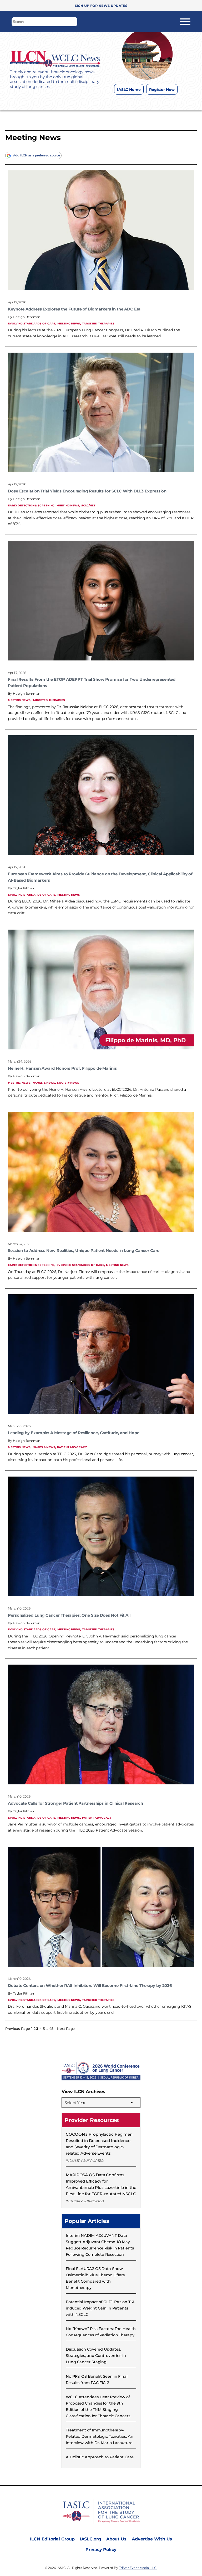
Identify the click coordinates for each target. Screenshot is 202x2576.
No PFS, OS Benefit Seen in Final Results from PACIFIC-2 (97, 2380)
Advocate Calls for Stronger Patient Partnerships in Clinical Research (75, 1803)
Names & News (44, 1082)
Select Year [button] (75, 2103)
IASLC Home (129, 90)
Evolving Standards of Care (32, 323)
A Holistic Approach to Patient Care (100, 2457)
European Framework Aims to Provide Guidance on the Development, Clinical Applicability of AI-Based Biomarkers (100, 877)
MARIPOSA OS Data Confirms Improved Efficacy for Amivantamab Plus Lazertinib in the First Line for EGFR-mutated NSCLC (101, 2184)
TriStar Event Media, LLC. (138, 2568)
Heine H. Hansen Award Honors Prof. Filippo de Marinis (62, 1068)
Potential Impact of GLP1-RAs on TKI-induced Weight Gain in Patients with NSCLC (101, 2308)
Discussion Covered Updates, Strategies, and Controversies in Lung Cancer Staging (96, 2356)
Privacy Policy (101, 2550)
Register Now (162, 90)
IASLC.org (90, 2539)
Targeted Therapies (98, 323)
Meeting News (69, 323)
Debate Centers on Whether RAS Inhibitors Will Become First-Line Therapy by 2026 (90, 1986)
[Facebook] (125, 102)
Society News (68, 1082)
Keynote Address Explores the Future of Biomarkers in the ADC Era (74, 309)
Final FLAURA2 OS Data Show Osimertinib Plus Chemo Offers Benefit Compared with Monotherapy (95, 2278)
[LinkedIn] (157, 102)
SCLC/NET (88, 505)
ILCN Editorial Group (52, 2539)
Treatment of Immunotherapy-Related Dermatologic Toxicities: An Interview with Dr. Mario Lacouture (100, 2436)
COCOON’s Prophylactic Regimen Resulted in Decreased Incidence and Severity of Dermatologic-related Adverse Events (99, 2144)
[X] (146, 102)
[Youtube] (167, 102)
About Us (116, 2539)
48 (51, 2029)
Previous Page (18, 2029)
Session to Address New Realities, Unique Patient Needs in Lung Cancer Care (84, 1251)
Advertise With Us (152, 2539)
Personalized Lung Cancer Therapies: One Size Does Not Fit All (69, 1615)
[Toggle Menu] (185, 22)
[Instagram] (136, 102)
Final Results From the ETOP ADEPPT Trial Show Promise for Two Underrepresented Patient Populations (92, 683)
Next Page (66, 2029)
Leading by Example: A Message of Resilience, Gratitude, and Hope (74, 1433)
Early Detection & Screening (31, 505)
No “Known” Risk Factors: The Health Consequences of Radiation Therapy (101, 2332)
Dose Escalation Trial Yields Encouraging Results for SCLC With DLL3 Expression (87, 491)
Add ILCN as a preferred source (37, 155)
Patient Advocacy (72, 1447)
